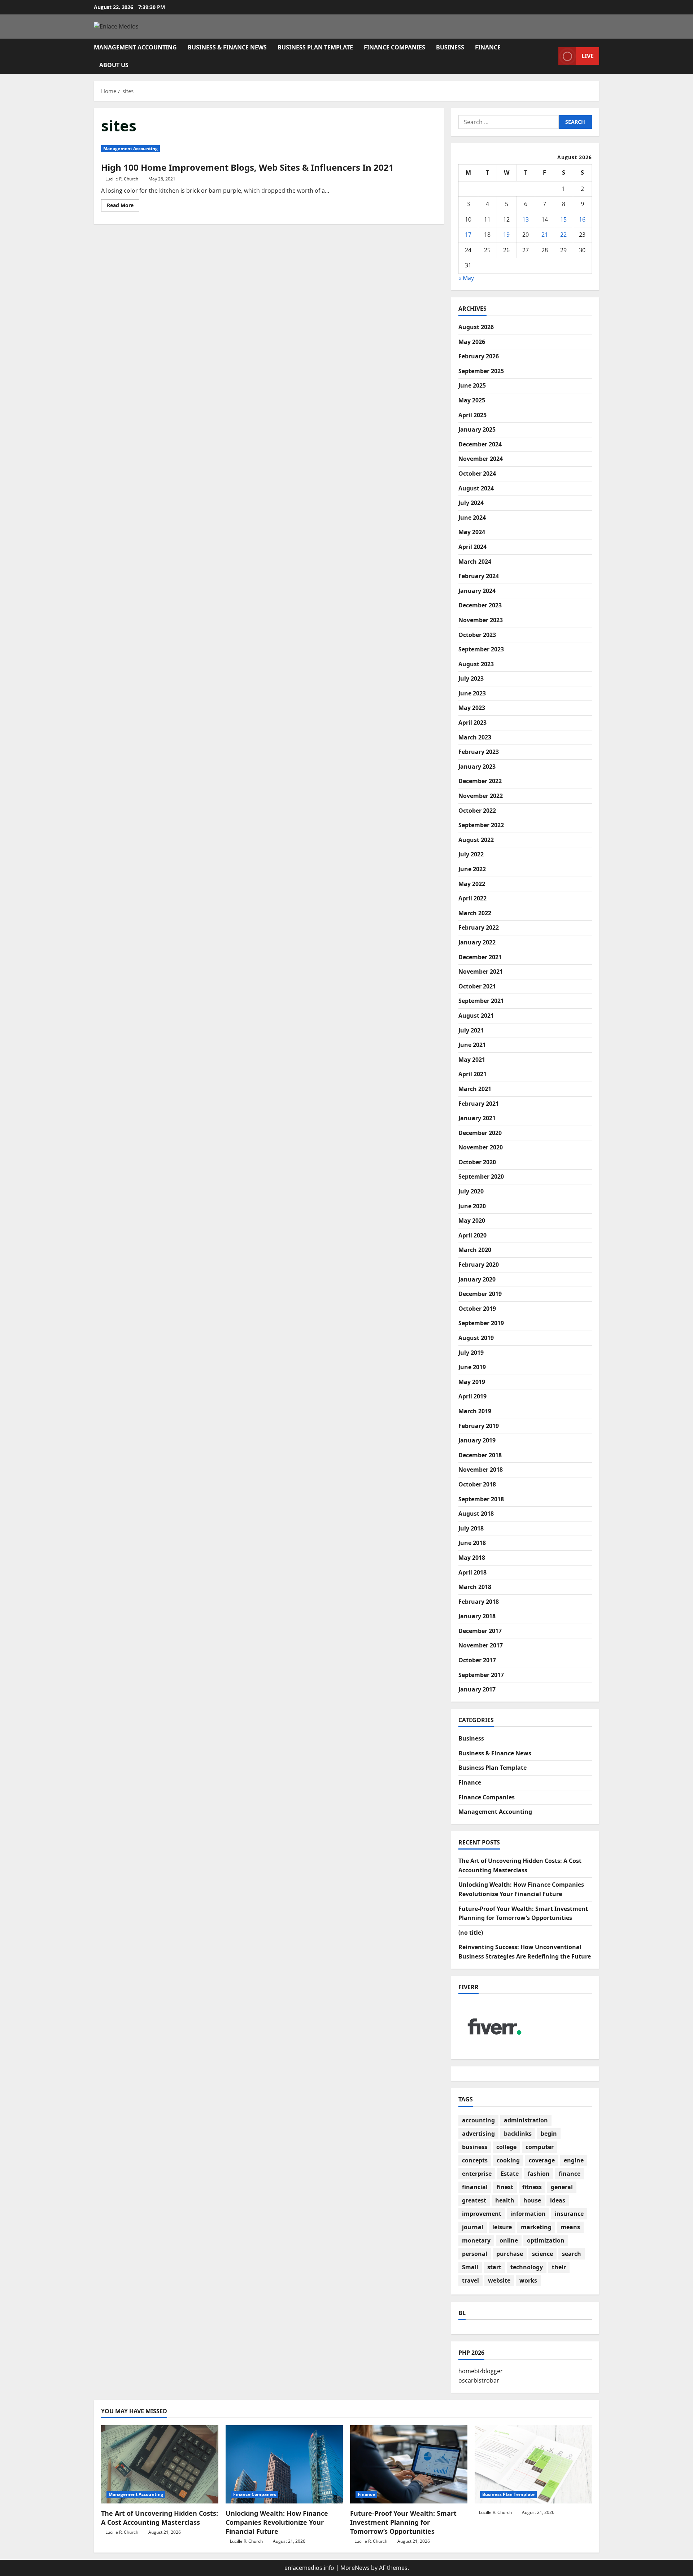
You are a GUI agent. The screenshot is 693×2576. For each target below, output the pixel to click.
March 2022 (475, 913)
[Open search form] (551, 56)
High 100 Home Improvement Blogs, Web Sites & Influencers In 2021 (247, 167)
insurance (569, 2214)
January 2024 (477, 591)
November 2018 (481, 1470)
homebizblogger (481, 2371)
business (475, 2147)
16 (582, 219)
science (542, 2254)
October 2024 (477, 473)
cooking (508, 2160)
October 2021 (477, 986)
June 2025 (472, 385)
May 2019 (472, 1382)
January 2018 (477, 1616)
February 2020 (479, 1265)
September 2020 (481, 1176)
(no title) (471, 1933)
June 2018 (472, 1543)
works (528, 2280)
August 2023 (476, 664)
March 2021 (475, 1089)
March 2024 (475, 562)
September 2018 (481, 1499)
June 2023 (472, 693)
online (509, 2240)
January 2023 (477, 767)
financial (475, 2187)
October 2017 (477, 1660)
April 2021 (472, 1074)
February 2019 (479, 1426)
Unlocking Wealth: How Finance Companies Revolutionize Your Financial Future (277, 2522)
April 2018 (472, 1572)
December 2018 (480, 1455)
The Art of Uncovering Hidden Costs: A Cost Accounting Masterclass (160, 2518)
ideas (558, 2200)
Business (450, 47)
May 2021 (472, 1060)
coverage (542, 2160)
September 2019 (481, 1323)
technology (527, 2267)
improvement (482, 2214)
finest (505, 2187)
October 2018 (477, 1484)
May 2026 (472, 342)
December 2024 (480, 444)
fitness (532, 2187)
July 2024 (471, 503)
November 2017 (481, 1645)
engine (574, 2160)
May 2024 (472, 532)
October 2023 (477, 635)
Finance (488, 47)
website (499, 2280)
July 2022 (471, 854)
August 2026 (476, 327)
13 (526, 219)
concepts (475, 2160)
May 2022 (472, 884)
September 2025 (481, 371)
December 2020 (480, 1133)
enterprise (477, 2174)
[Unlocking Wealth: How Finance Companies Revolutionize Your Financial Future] (284, 2464)
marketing (536, 2227)
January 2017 (477, 1689)
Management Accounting (135, 47)
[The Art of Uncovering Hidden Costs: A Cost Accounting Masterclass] (160, 2464)
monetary (476, 2240)
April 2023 (472, 722)
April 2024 (472, 547)
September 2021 (481, 1001)
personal (475, 2254)
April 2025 (472, 415)
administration (526, 2120)
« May (466, 278)
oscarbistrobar (479, 2380)
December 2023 (480, 605)
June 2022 (472, 869)
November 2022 (481, 796)
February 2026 (479, 356)
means (570, 2227)
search (572, 2254)
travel (470, 2280)
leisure (502, 2227)
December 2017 (480, 1631)
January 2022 (477, 942)
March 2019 (475, 1411)
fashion (539, 2174)
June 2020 (472, 1206)
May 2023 (472, 708)
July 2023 (471, 678)
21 (545, 235)
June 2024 (472, 518)
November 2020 (481, 1147)
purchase (510, 2254)
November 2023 (481, 620)
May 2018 (472, 1558)
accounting (478, 2120)
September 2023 (481, 649)
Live (588, 56)
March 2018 (475, 1587)
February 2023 (479, 752)
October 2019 (477, 1309)
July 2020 (471, 1191)
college (506, 2147)
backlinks (518, 2134)
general (562, 2187)
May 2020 (472, 1221)
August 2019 (476, 1338)
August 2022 (476, 840)
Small (470, 2267)
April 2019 (472, 1396)
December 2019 (480, 1294)
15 (563, 219)
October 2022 (477, 811)
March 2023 (475, 737)
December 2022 (480, 781)
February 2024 (479, 576)
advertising (478, 2134)
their (559, 2267)
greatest (474, 2200)
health (505, 2200)
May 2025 (472, 400)
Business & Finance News (227, 47)
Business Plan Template (315, 47)
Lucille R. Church (122, 179)
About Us (114, 65)
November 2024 (481, 459)
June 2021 (472, 1045)
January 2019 (477, 1440)
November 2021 (481, 972)
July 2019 (471, 1353)
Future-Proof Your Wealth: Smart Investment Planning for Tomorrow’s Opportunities (403, 2522)
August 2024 (476, 488)
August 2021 (476, 1016)
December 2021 (480, 957)
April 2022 (472, 898)
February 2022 (479, 927)
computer (540, 2147)
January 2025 (477, 429)
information (528, 2214)
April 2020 (472, 1235)
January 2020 (477, 1279)
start (494, 2267)
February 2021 (479, 1104)
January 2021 (477, 1118)
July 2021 (471, 1030)
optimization (546, 2240)
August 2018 (476, 1514)
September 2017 (481, 1675)
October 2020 (477, 1162)
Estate (510, 2174)
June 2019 (472, 1367)
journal (473, 2227)
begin (549, 2134)
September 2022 (481, 825)
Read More (123, 206)
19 (506, 235)
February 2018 (479, 1602)
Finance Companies (395, 47)
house (532, 2200)
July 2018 (471, 1528)
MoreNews (355, 2568)
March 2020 (475, 1250)
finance (570, 2174)
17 (468, 235)
